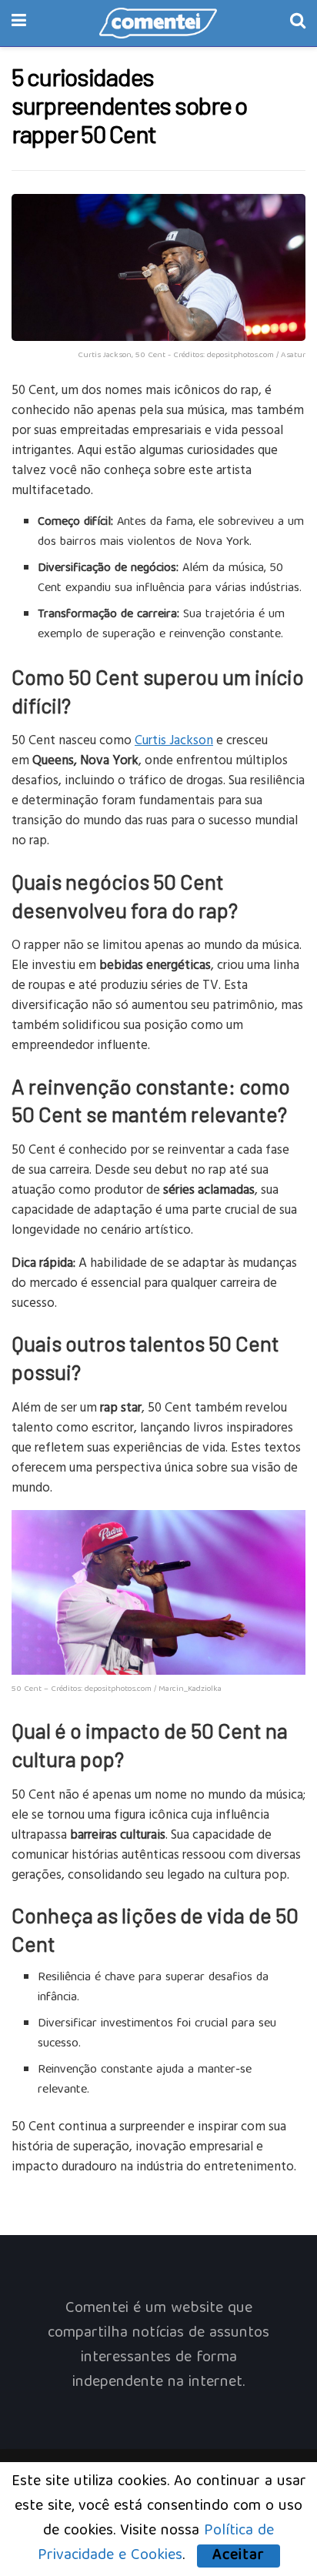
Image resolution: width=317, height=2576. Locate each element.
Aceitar (239, 2556)
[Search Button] (298, 23)
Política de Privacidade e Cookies (156, 2543)
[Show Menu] (19, 23)
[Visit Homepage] (158, 23)
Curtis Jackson (174, 739)
